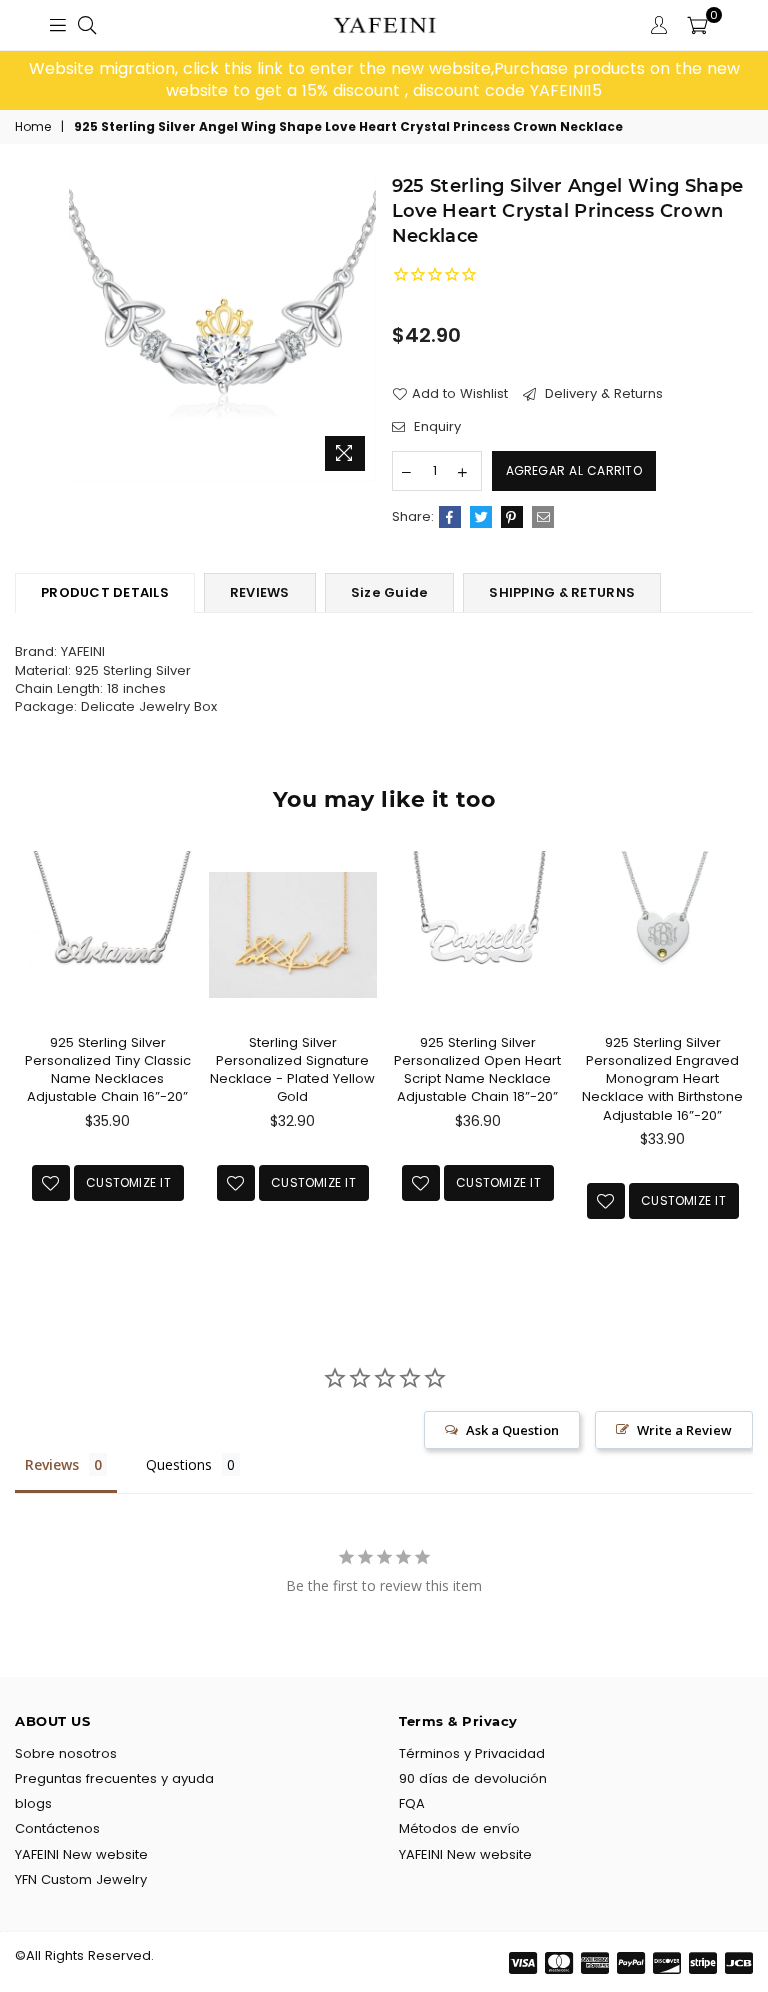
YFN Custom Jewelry (81, 1879)
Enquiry (435, 427)
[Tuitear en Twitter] (481, 517)
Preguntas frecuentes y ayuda (114, 1778)
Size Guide (390, 592)
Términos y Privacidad (472, 1753)
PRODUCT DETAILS (105, 592)
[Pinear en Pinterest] (512, 517)
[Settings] (659, 25)
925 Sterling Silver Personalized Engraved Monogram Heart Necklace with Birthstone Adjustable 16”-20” (662, 1079)
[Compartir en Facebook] (450, 517)
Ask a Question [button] (512, 1430)
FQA (412, 1803)
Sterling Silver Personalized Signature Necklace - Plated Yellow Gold (292, 1070)
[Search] (87, 25)
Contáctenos (57, 1828)
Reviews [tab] (52, 1464)
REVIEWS (260, 592)
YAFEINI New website (81, 1854)
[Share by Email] (543, 517)
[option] (384, 80)
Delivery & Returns (602, 394)
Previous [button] (32, 1066)
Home (33, 127)
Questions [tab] (179, 1464)
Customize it (128, 1182)
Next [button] (735, 1066)
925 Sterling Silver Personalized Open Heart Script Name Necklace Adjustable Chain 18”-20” (477, 1070)
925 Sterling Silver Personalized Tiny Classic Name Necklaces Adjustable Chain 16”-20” (108, 1070)
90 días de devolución (473, 1778)
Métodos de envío (459, 1828)
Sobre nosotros (66, 1753)
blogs (33, 1803)
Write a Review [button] (684, 1430)
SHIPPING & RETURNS (562, 592)
